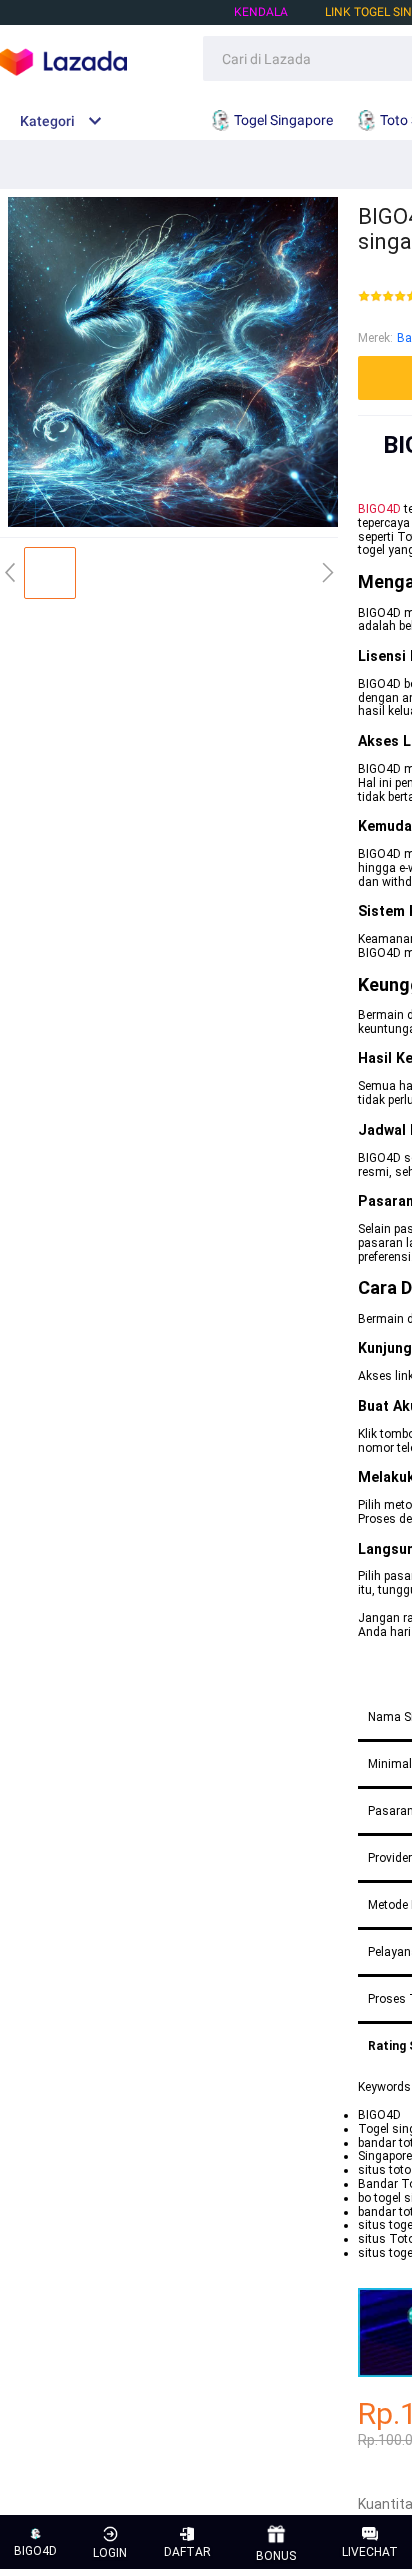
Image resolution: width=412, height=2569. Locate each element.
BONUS (276, 2556)
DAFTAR (187, 2552)
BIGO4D (379, 509)
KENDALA (261, 12)
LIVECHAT (370, 2552)
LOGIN (110, 2553)
